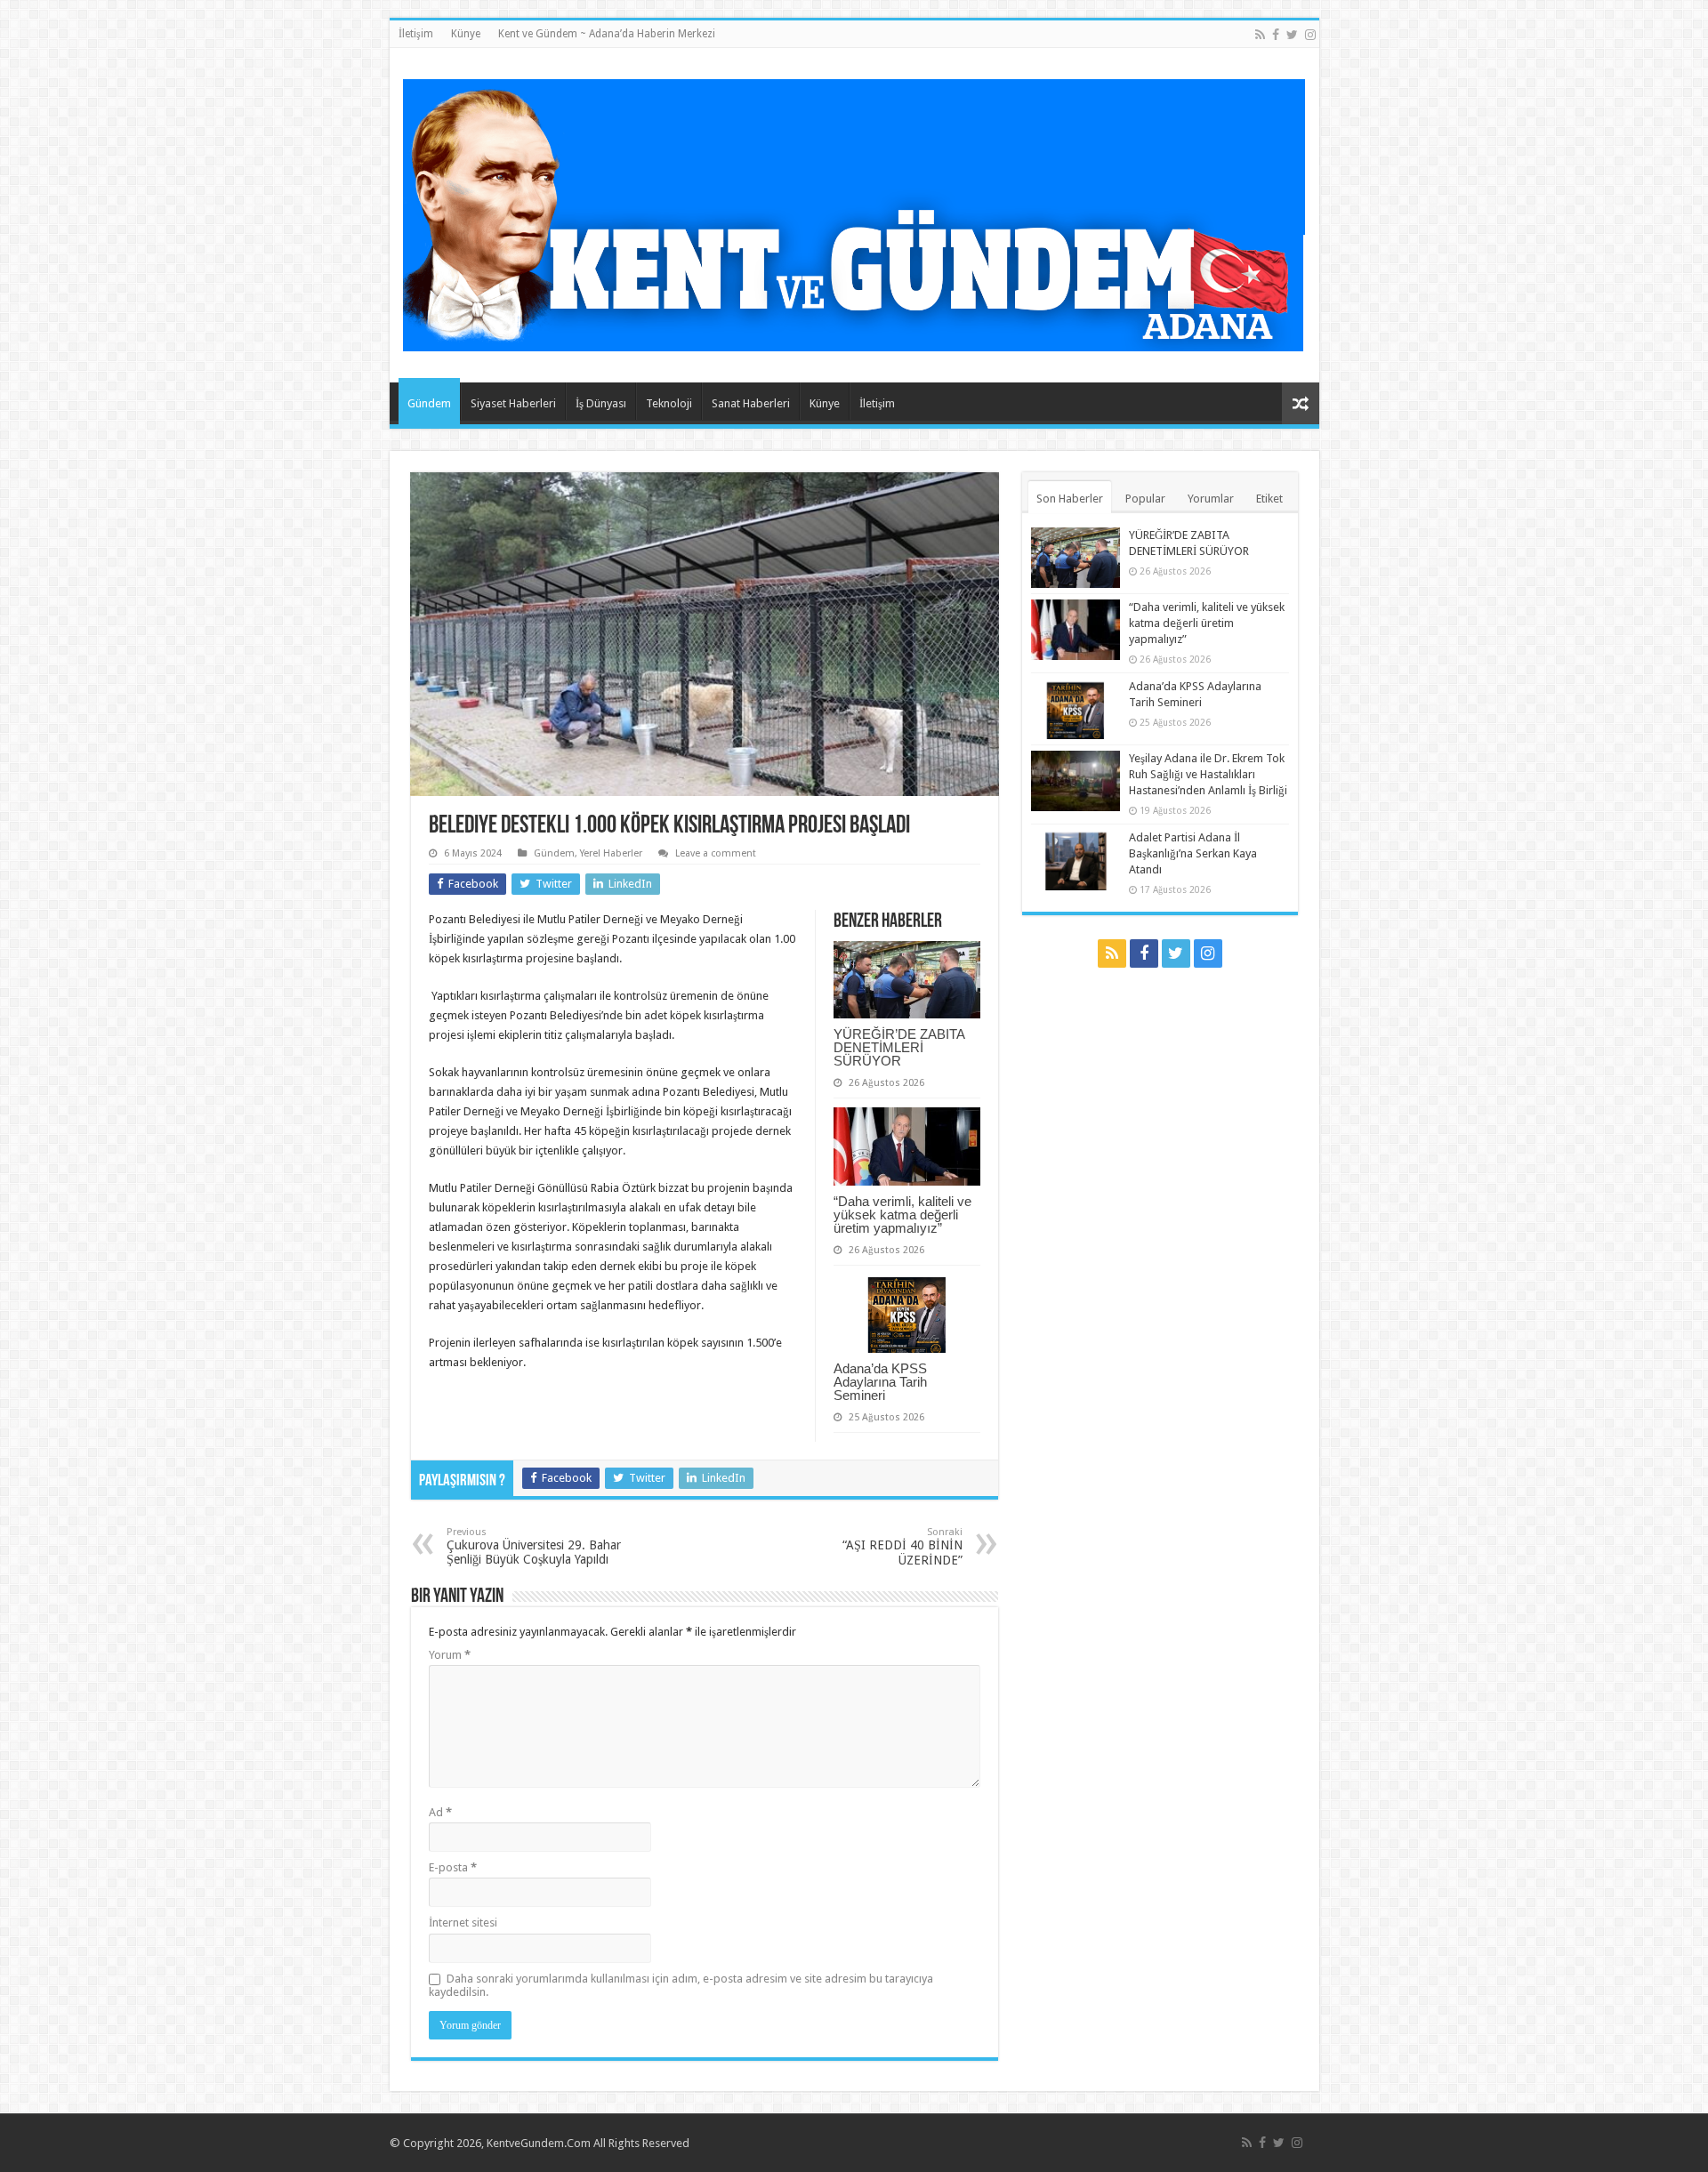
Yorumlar (1211, 499)
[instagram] (1310, 35)
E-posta (453, 1867)
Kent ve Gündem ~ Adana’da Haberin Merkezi (607, 34)
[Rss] (1260, 35)
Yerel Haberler (611, 853)
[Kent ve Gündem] (854, 212)
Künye (466, 34)
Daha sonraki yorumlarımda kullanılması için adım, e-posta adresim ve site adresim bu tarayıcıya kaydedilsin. (681, 1985)
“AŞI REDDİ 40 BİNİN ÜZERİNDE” (902, 1547)
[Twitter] (1292, 35)
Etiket (1269, 499)
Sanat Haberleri (751, 403)
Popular (1145, 499)
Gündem (429, 403)
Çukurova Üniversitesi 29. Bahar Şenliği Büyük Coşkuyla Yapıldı (534, 1546)
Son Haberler (1070, 499)
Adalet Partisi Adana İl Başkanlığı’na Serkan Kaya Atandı (1193, 853)
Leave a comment (716, 853)
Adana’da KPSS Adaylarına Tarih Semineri (880, 1382)
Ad (440, 1812)
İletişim (416, 34)
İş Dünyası (601, 403)
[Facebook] (1276, 35)
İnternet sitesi (463, 1923)
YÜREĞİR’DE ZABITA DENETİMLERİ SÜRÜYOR (899, 1047)
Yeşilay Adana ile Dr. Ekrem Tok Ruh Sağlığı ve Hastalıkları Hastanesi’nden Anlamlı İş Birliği (1208, 774)
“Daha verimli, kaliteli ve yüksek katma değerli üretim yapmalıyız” (902, 1215)
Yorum (450, 1655)
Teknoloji (669, 403)
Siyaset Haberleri (513, 403)
